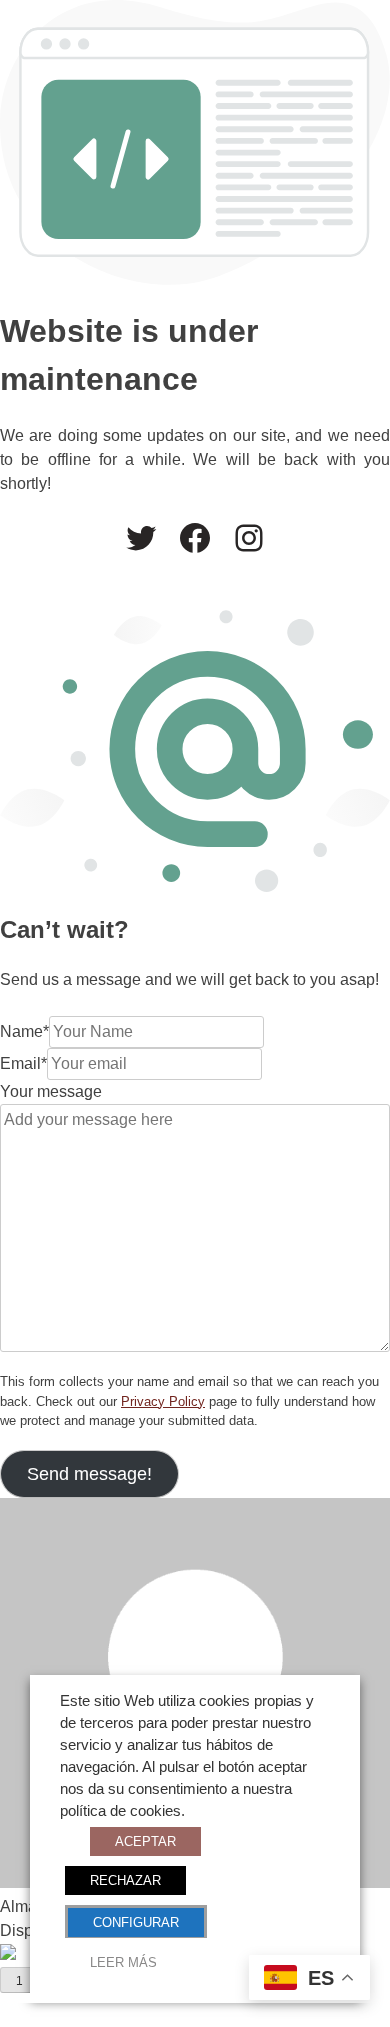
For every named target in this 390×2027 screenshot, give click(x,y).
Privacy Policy (163, 1401)
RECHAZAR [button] (125, 1880)
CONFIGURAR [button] (136, 1922)
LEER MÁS (123, 1962)
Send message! (89, 1474)
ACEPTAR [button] (145, 1841)
